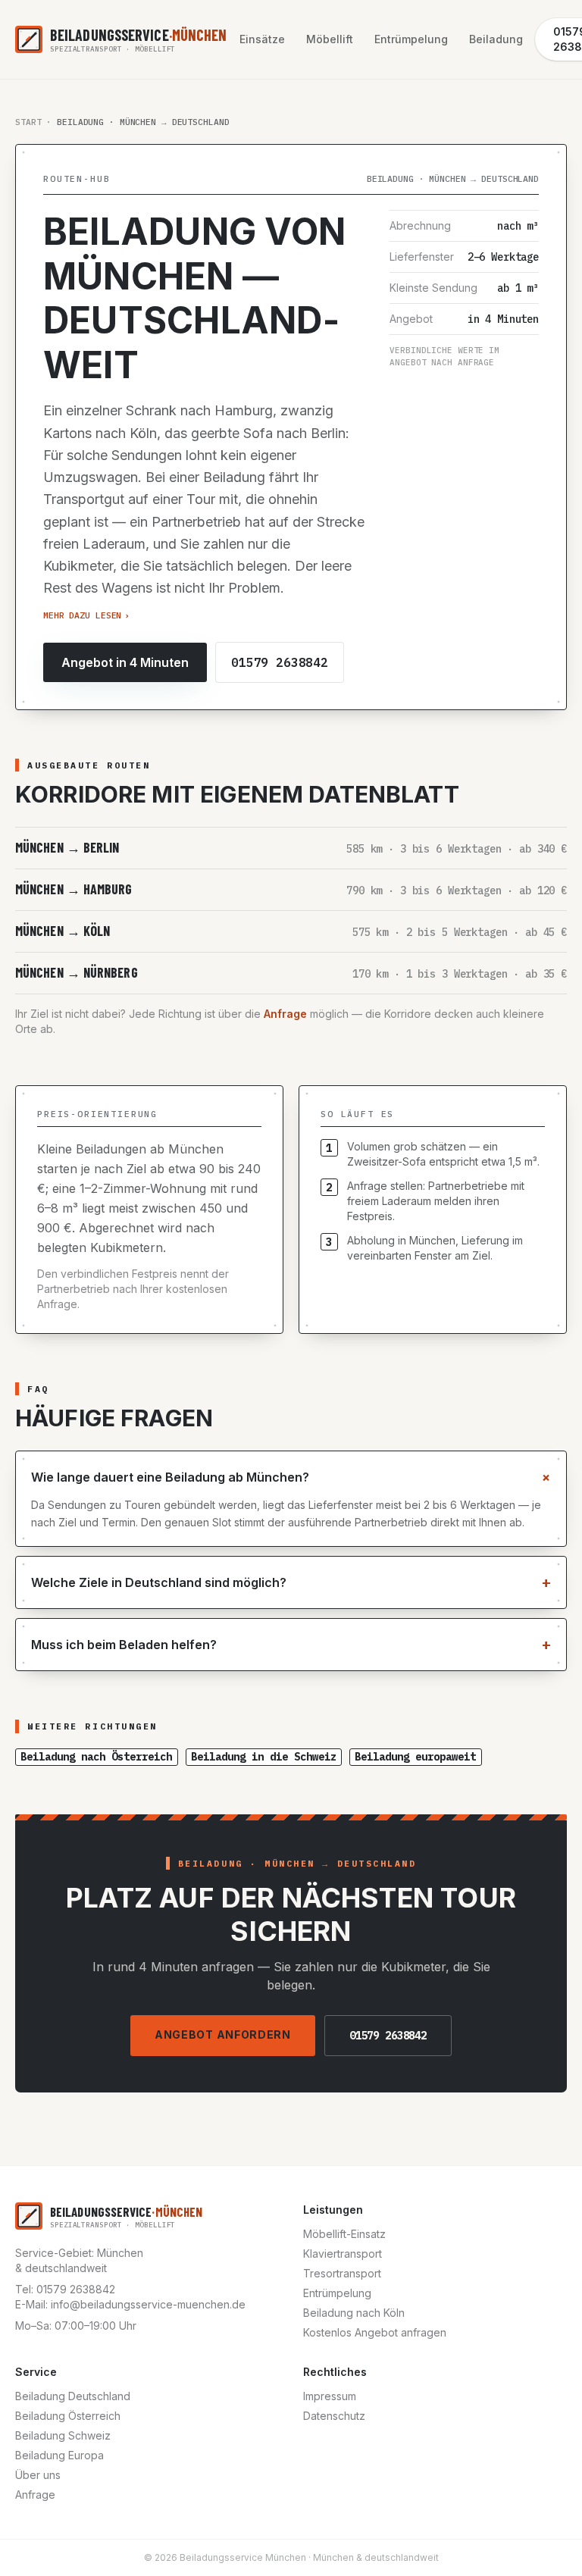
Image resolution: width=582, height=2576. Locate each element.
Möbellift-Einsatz (344, 2234)
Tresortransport (342, 2273)
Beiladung (496, 39)
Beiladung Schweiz (63, 2435)
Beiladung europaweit (415, 1757)
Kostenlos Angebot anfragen (375, 2332)
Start (28, 122)
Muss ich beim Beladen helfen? (291, 1644)
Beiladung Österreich (68, 2416)
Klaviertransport (343, 2254)
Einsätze (262, 39)
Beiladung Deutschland (73, 2396)
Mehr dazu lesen (86, 615)
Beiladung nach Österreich (96, 1757)
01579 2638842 (280, 662)
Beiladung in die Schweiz (264, 1757)
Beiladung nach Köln (354, 2313)
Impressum (330, 2396)
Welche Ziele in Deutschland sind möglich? (291, 1582)
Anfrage (285, 1014)
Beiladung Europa (59, 2455)
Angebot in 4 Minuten (125, 662)
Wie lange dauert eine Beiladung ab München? (291, 1477)
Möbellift (330, 39)
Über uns (38, 2475)
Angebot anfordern (223, 2035)
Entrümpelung (411, 39)
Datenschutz (334, 2416)
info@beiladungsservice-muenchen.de (148, 2304)
